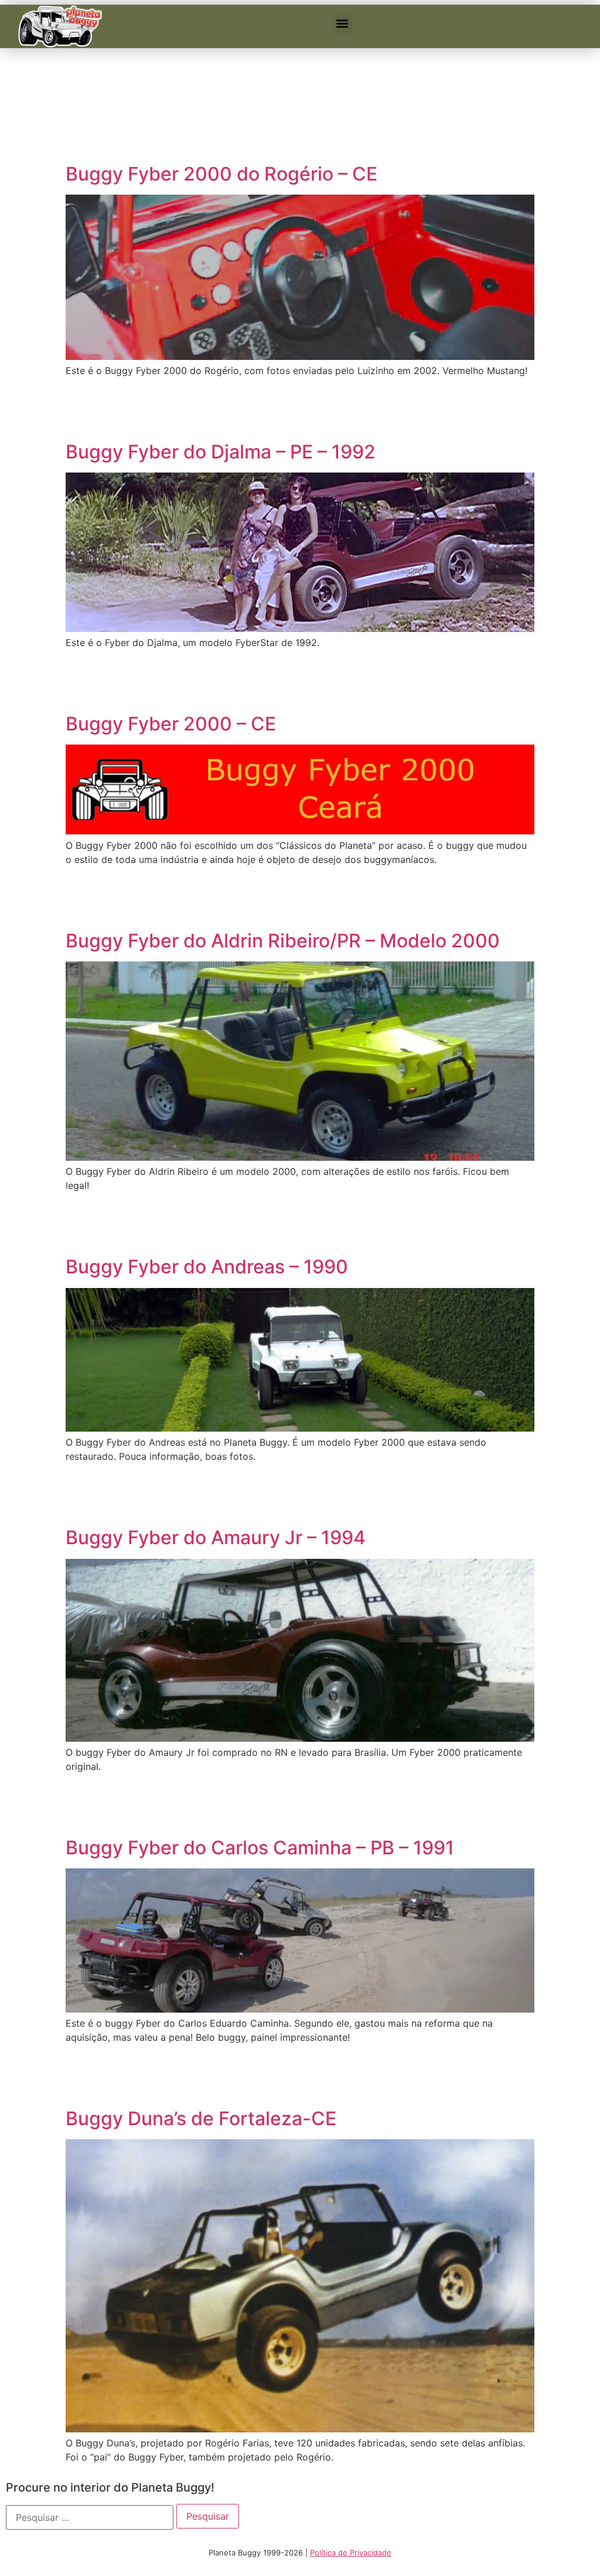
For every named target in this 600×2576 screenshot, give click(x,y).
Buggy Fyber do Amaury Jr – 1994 (216, 1537)
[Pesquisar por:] (90, 2517)
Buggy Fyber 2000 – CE (171, 724)
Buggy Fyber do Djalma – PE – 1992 (221, 452)
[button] (342, 24)
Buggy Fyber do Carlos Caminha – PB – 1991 (260, 1848)
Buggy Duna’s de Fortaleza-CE (201, 2118)
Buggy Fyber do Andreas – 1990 (207, 1267)
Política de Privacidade (351, 2553)
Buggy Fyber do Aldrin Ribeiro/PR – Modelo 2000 (283, 941)
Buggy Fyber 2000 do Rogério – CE (221, 174)
